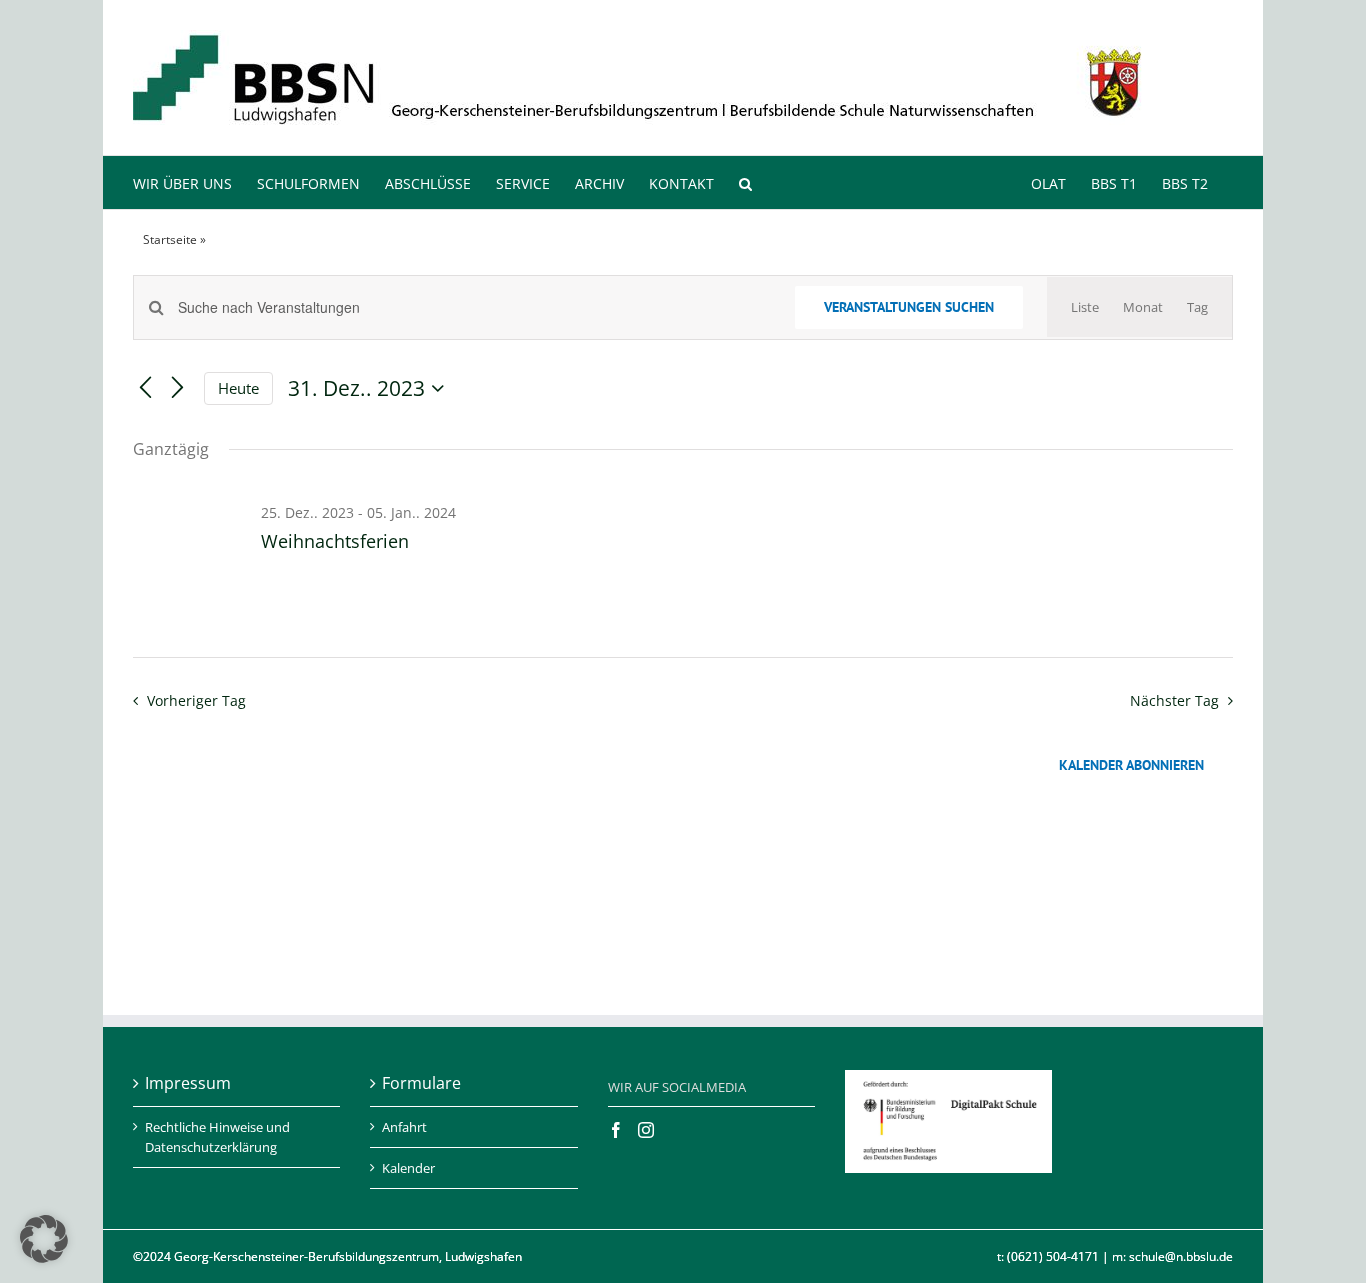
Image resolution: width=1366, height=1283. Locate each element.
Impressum (188, 1083)
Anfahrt (404, 1127)
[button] (745, 182)
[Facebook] (616, 1130)
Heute (238, 388)
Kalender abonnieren (1131, 765)
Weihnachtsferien (335, 541)
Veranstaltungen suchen (909, 307)
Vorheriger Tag (196, 700)
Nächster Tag (1174, 700)
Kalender (408, 1168)
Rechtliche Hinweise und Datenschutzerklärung (217, 1137)
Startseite (170, 239)
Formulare (421, 1083)
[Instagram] (646, 1130)
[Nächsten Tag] (177, 389)
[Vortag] (145, 389)
